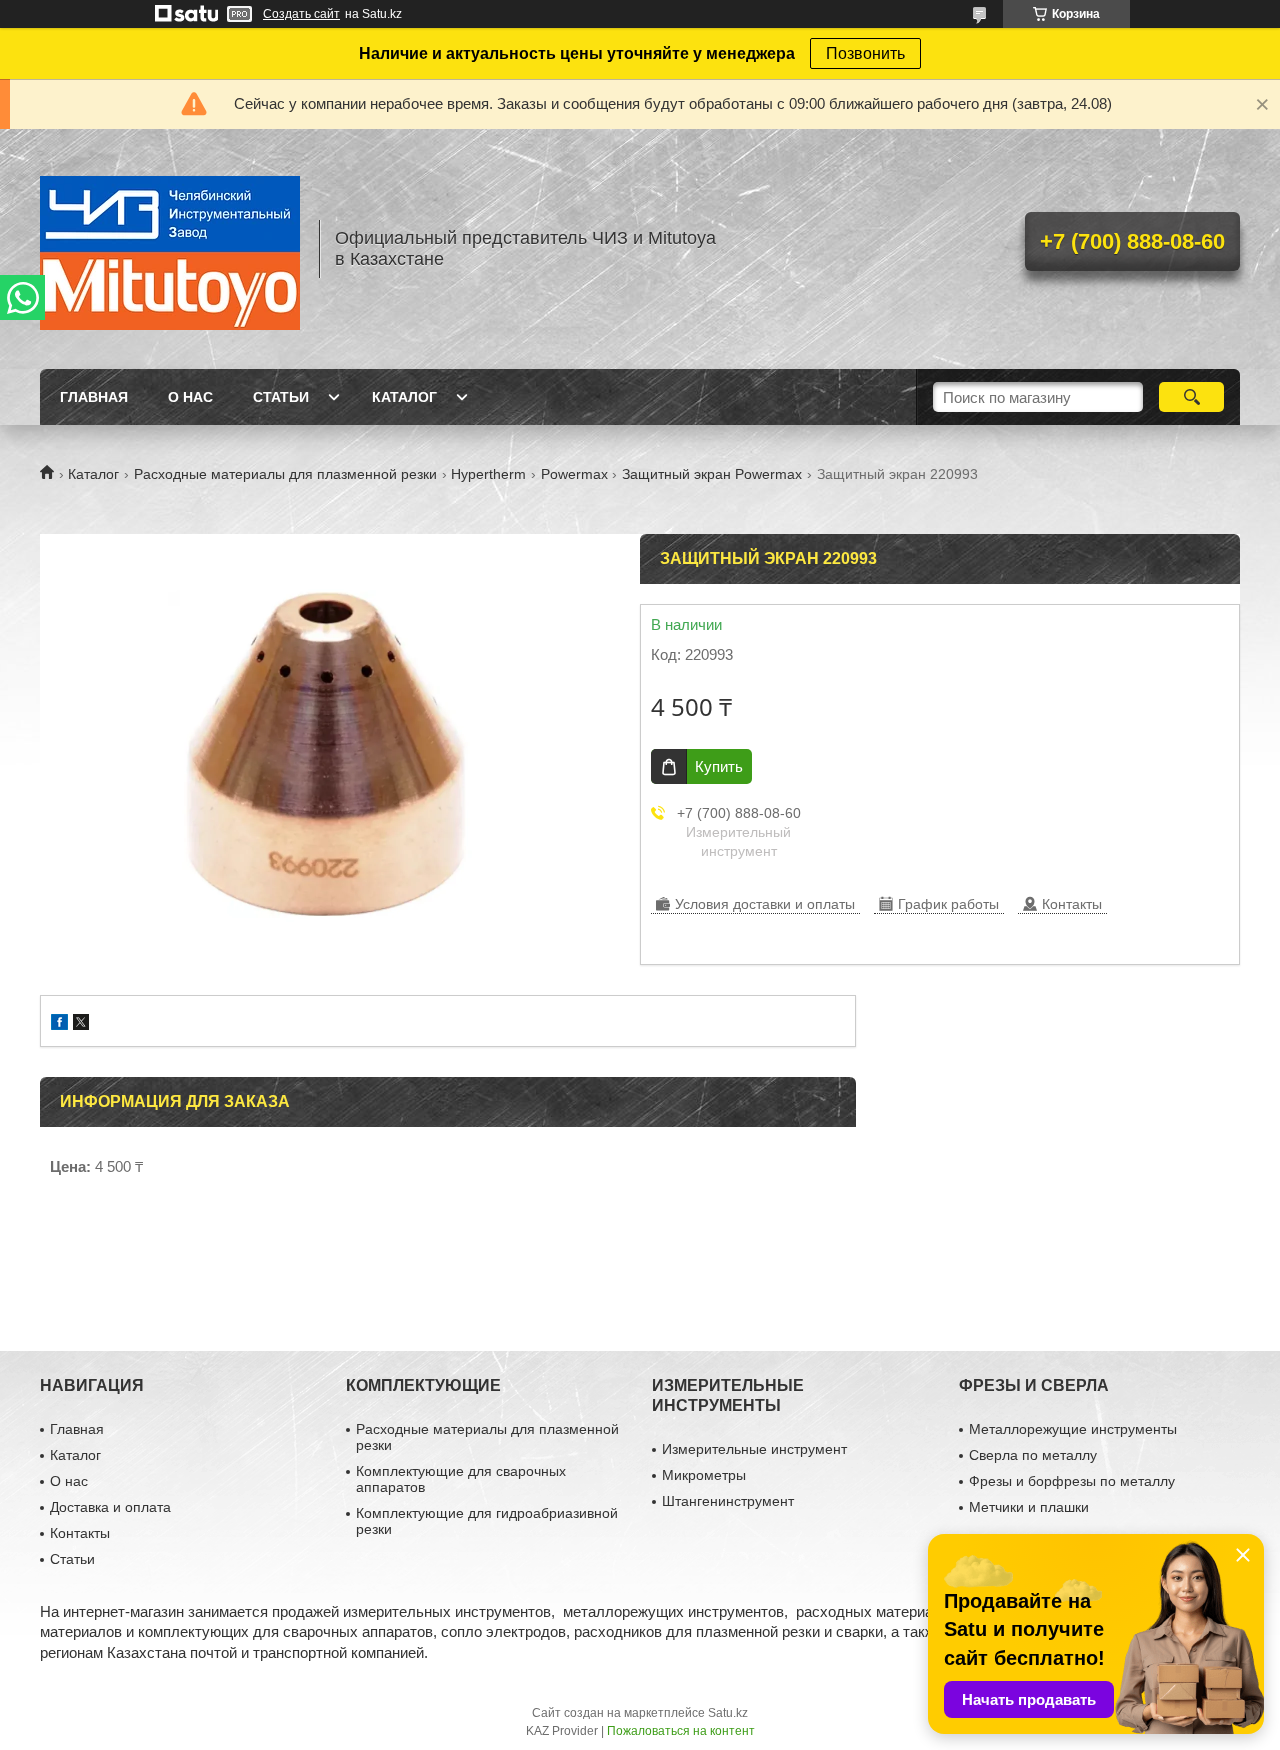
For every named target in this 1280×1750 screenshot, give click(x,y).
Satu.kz (728, 1713)
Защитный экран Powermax (712, 474)
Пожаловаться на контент (681, 1731)
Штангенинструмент (728, 1501)
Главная (94, 397)
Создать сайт (301, 14)
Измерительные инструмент (754, 1449)
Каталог (404, 397)
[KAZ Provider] (170, 249)
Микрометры (704, 1475)
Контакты (80, 1533)
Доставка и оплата (110, 1507)
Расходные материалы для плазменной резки (285, 474)
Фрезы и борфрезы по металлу (1072, 1481)
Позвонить (865, 53)
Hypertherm (488, 474)
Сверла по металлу (1033, 1455)
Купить (719, 766)
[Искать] (1191, 397)
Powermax (574, 474)
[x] (81, 1024)
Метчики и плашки (1029, 1507)
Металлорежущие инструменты (1073, 1429)
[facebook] (59, 1024)
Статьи (281, 397)
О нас (190, 397)
